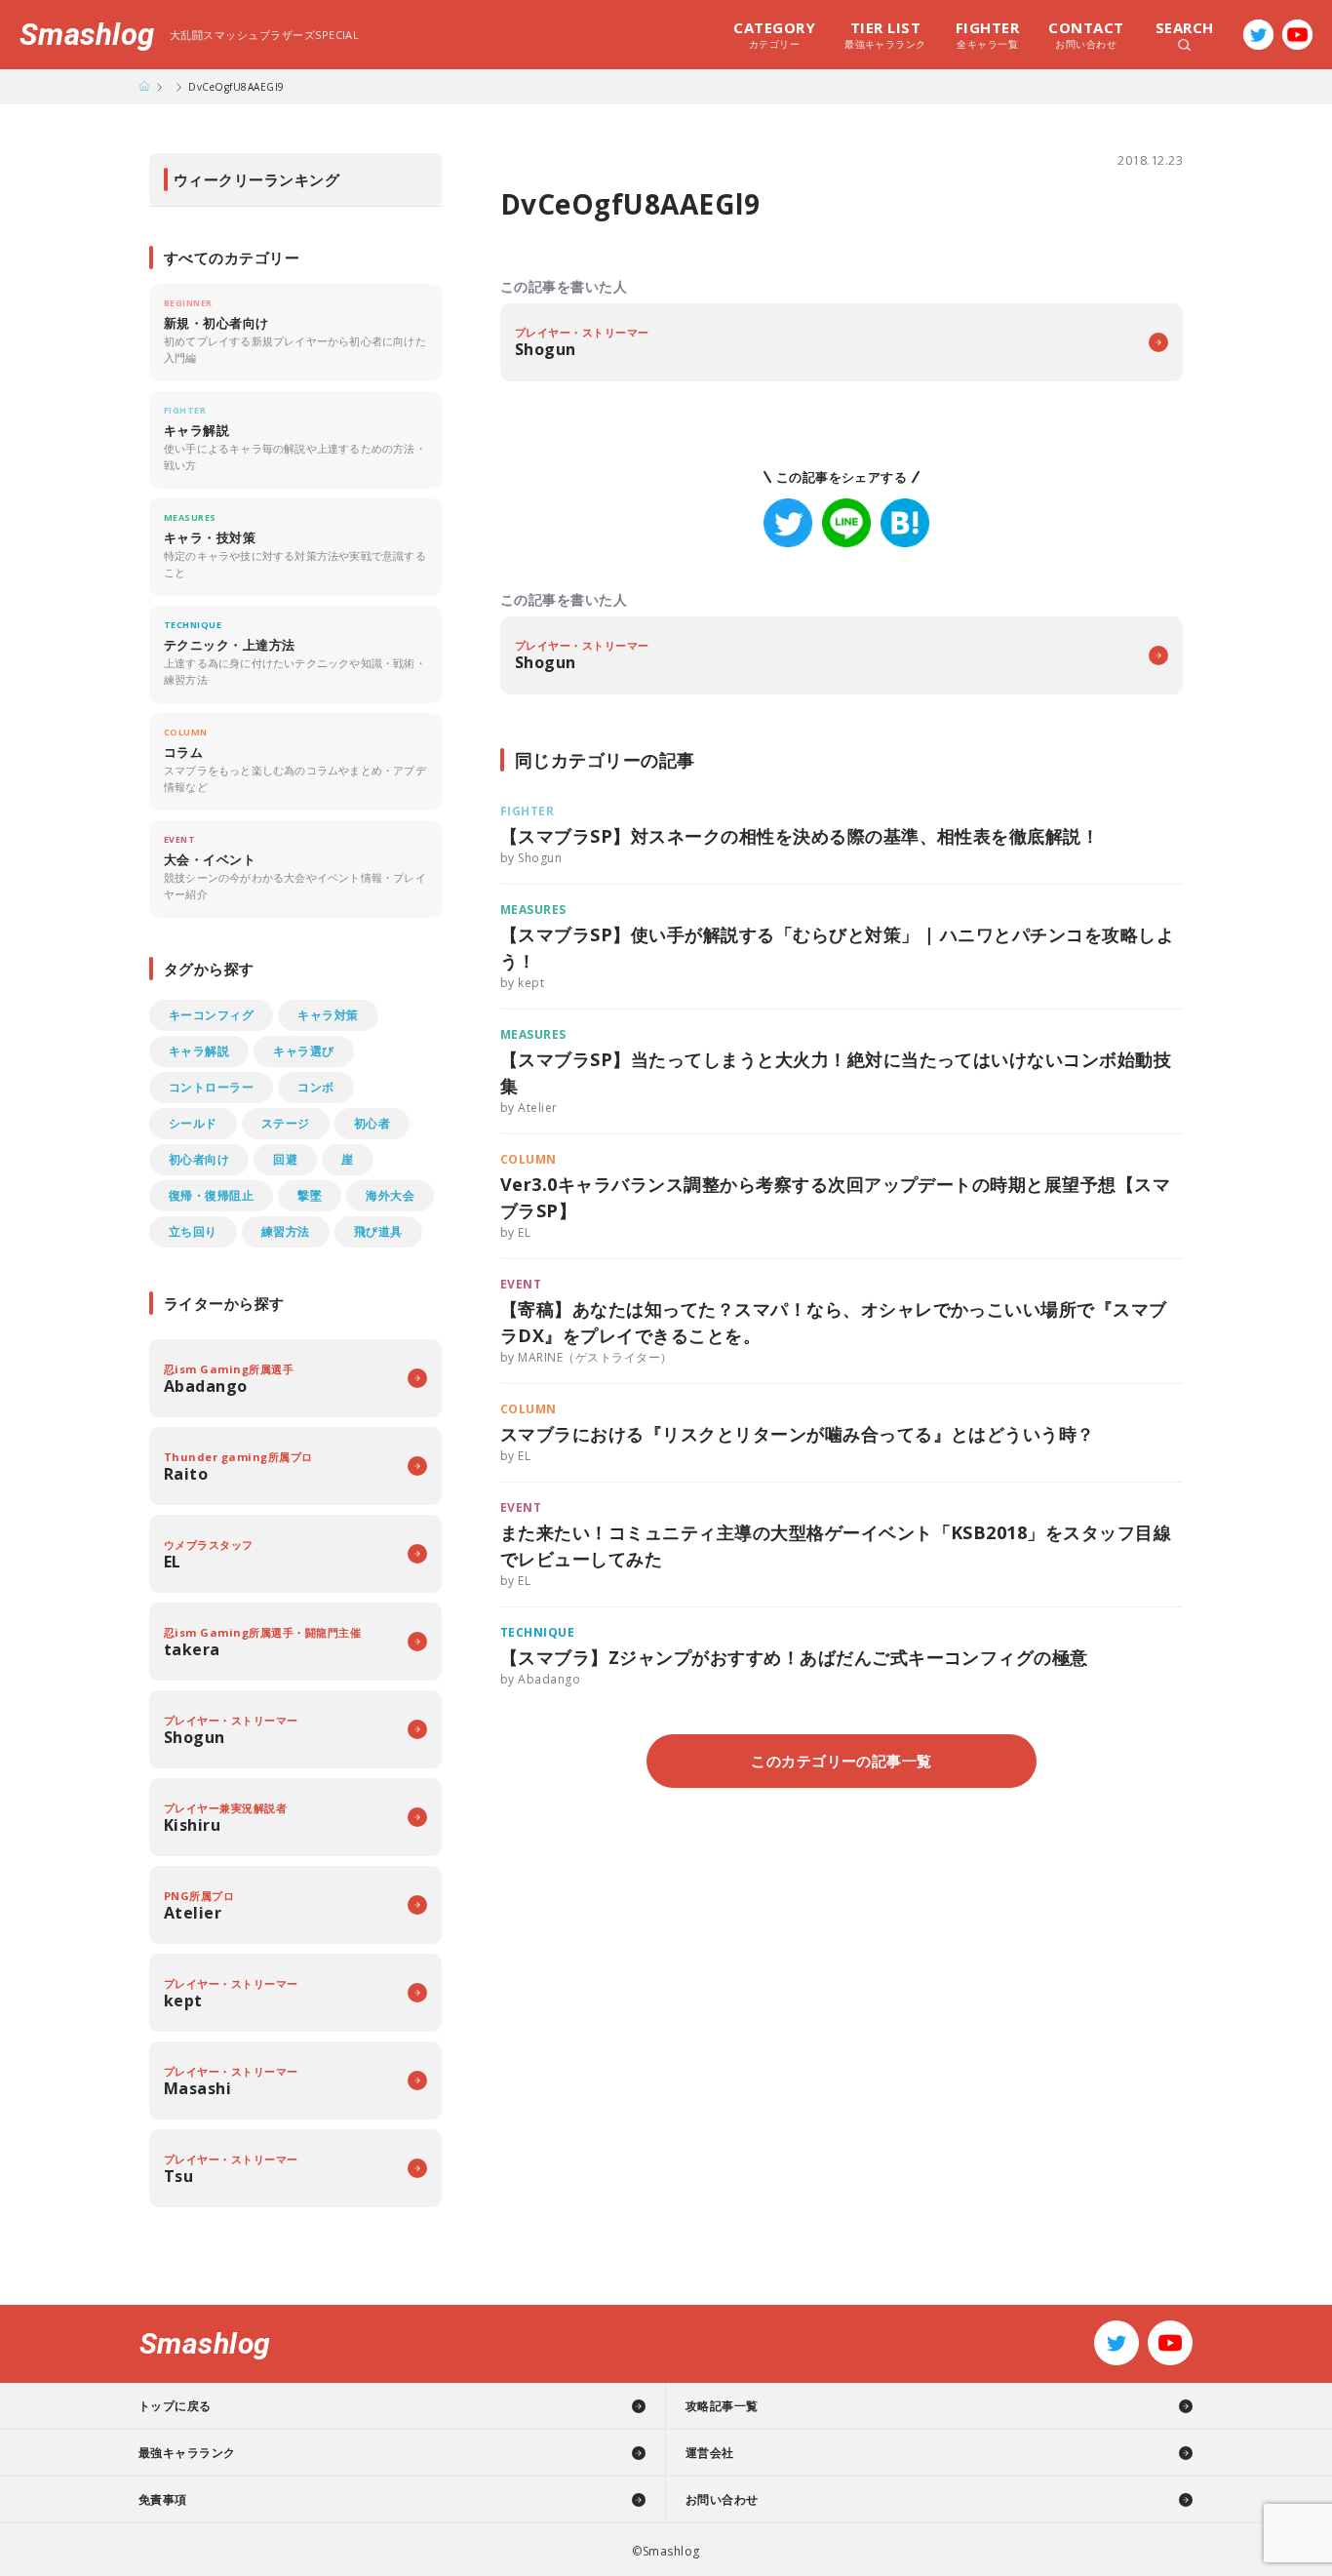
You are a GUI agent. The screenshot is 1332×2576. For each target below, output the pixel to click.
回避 (285, 1159)
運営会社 (710, 2453)
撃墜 (310, 1195)
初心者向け (199, 1159)
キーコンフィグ (211, 1015)
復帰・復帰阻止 (211, 1195)
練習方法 (286, 1231)
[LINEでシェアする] (846, 523)
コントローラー (211, 1087)
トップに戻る (175, 2406)
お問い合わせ (1086, 34)
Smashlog (87, 35)
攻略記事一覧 (722, 2406)
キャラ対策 (328, 1015)
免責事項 (163, 2499)
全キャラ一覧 (987, 34)
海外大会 (390, 1195)
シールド (193, 1123)
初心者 (372, 1123)
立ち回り (193, 1231)
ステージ (286, 1123)
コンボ (315, 1087)
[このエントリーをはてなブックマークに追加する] (905, 523)
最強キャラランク (885, 34)
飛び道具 (378, 1231)
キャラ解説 (199, 1051)
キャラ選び (303, 1051)
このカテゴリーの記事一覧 (842, 1761)
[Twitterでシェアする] (788, 523)
